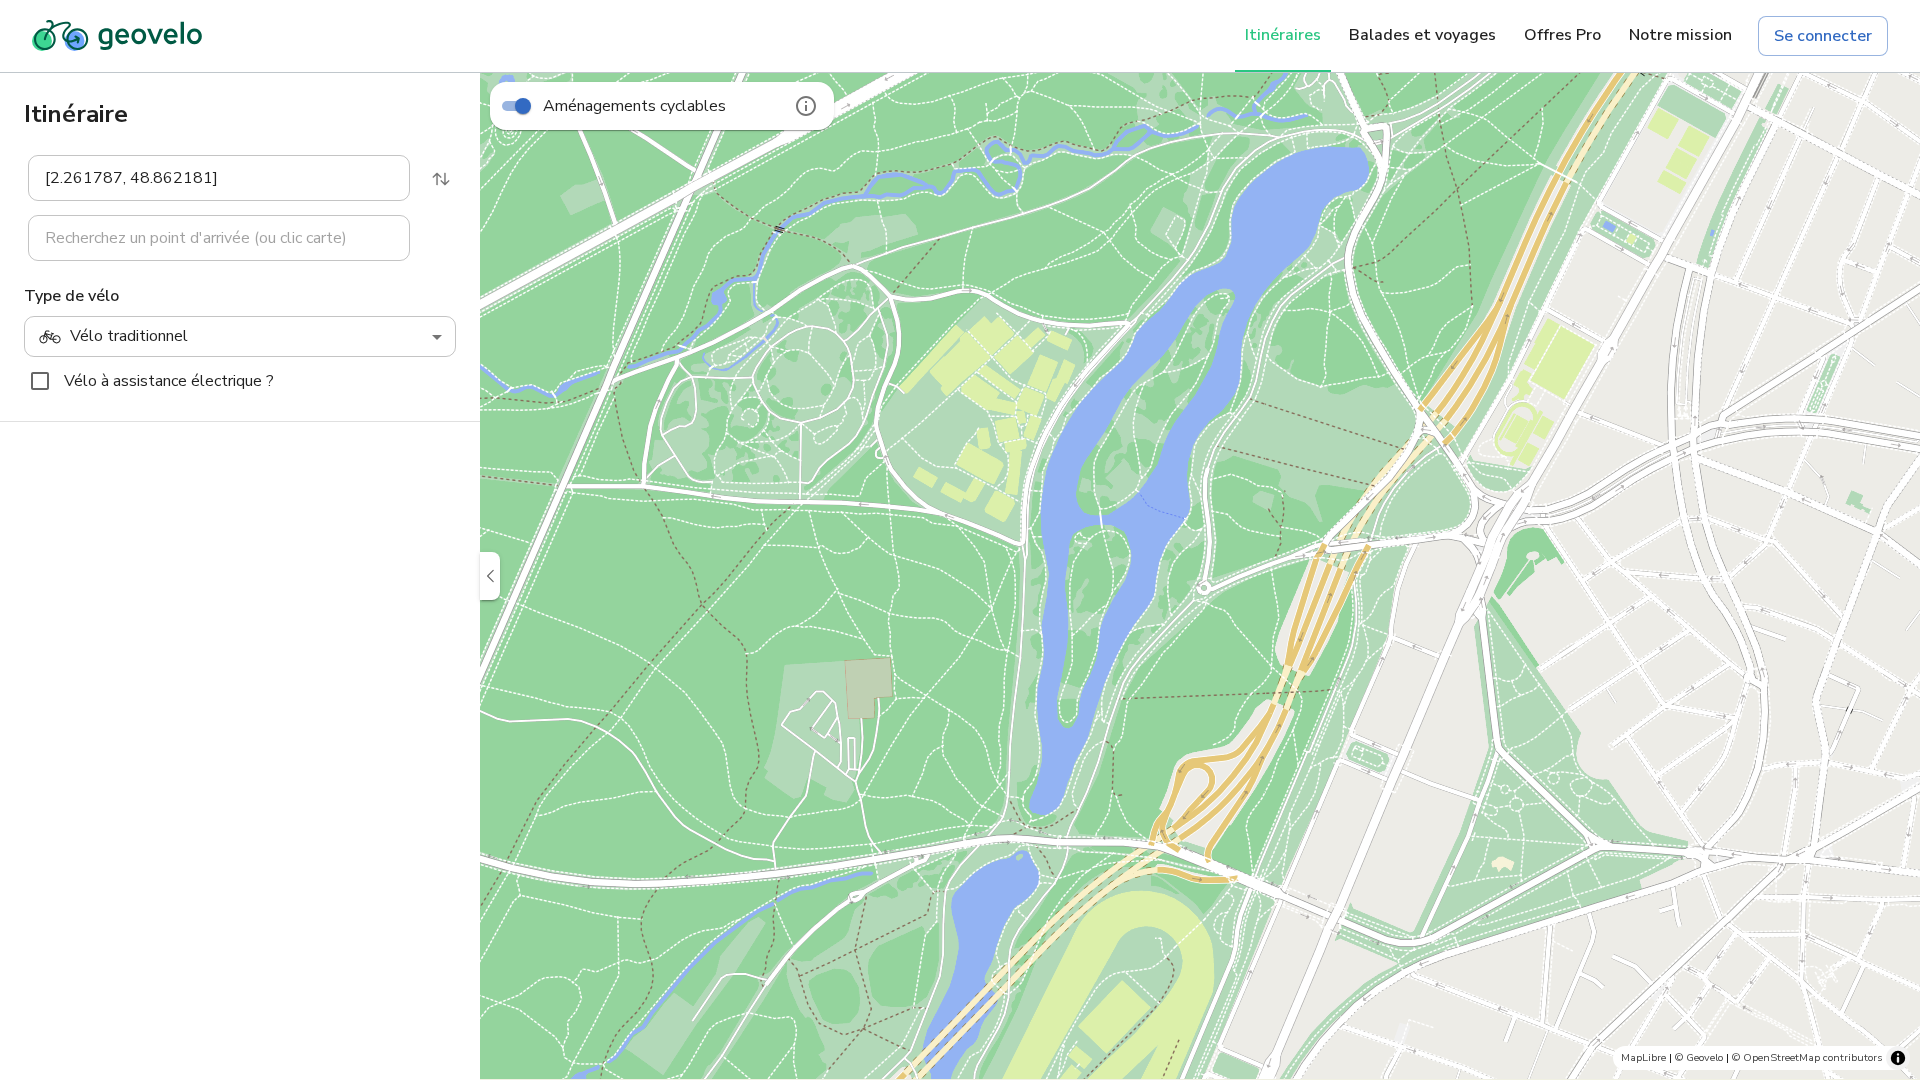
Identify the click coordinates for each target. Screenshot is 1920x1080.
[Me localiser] (1890, 974)
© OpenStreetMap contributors (1807, 1057)
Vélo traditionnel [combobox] (129, 336)
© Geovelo (1699, 1057)
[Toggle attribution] (1898, 1058)
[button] (207, 178)
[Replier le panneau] (490, 576)
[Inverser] (441, 179)
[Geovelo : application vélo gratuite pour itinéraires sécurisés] (117, 36)
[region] (1200, 576)
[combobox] (205, 178)
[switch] (523, 106)
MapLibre (1643, 1057)
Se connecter (1823, 36)
